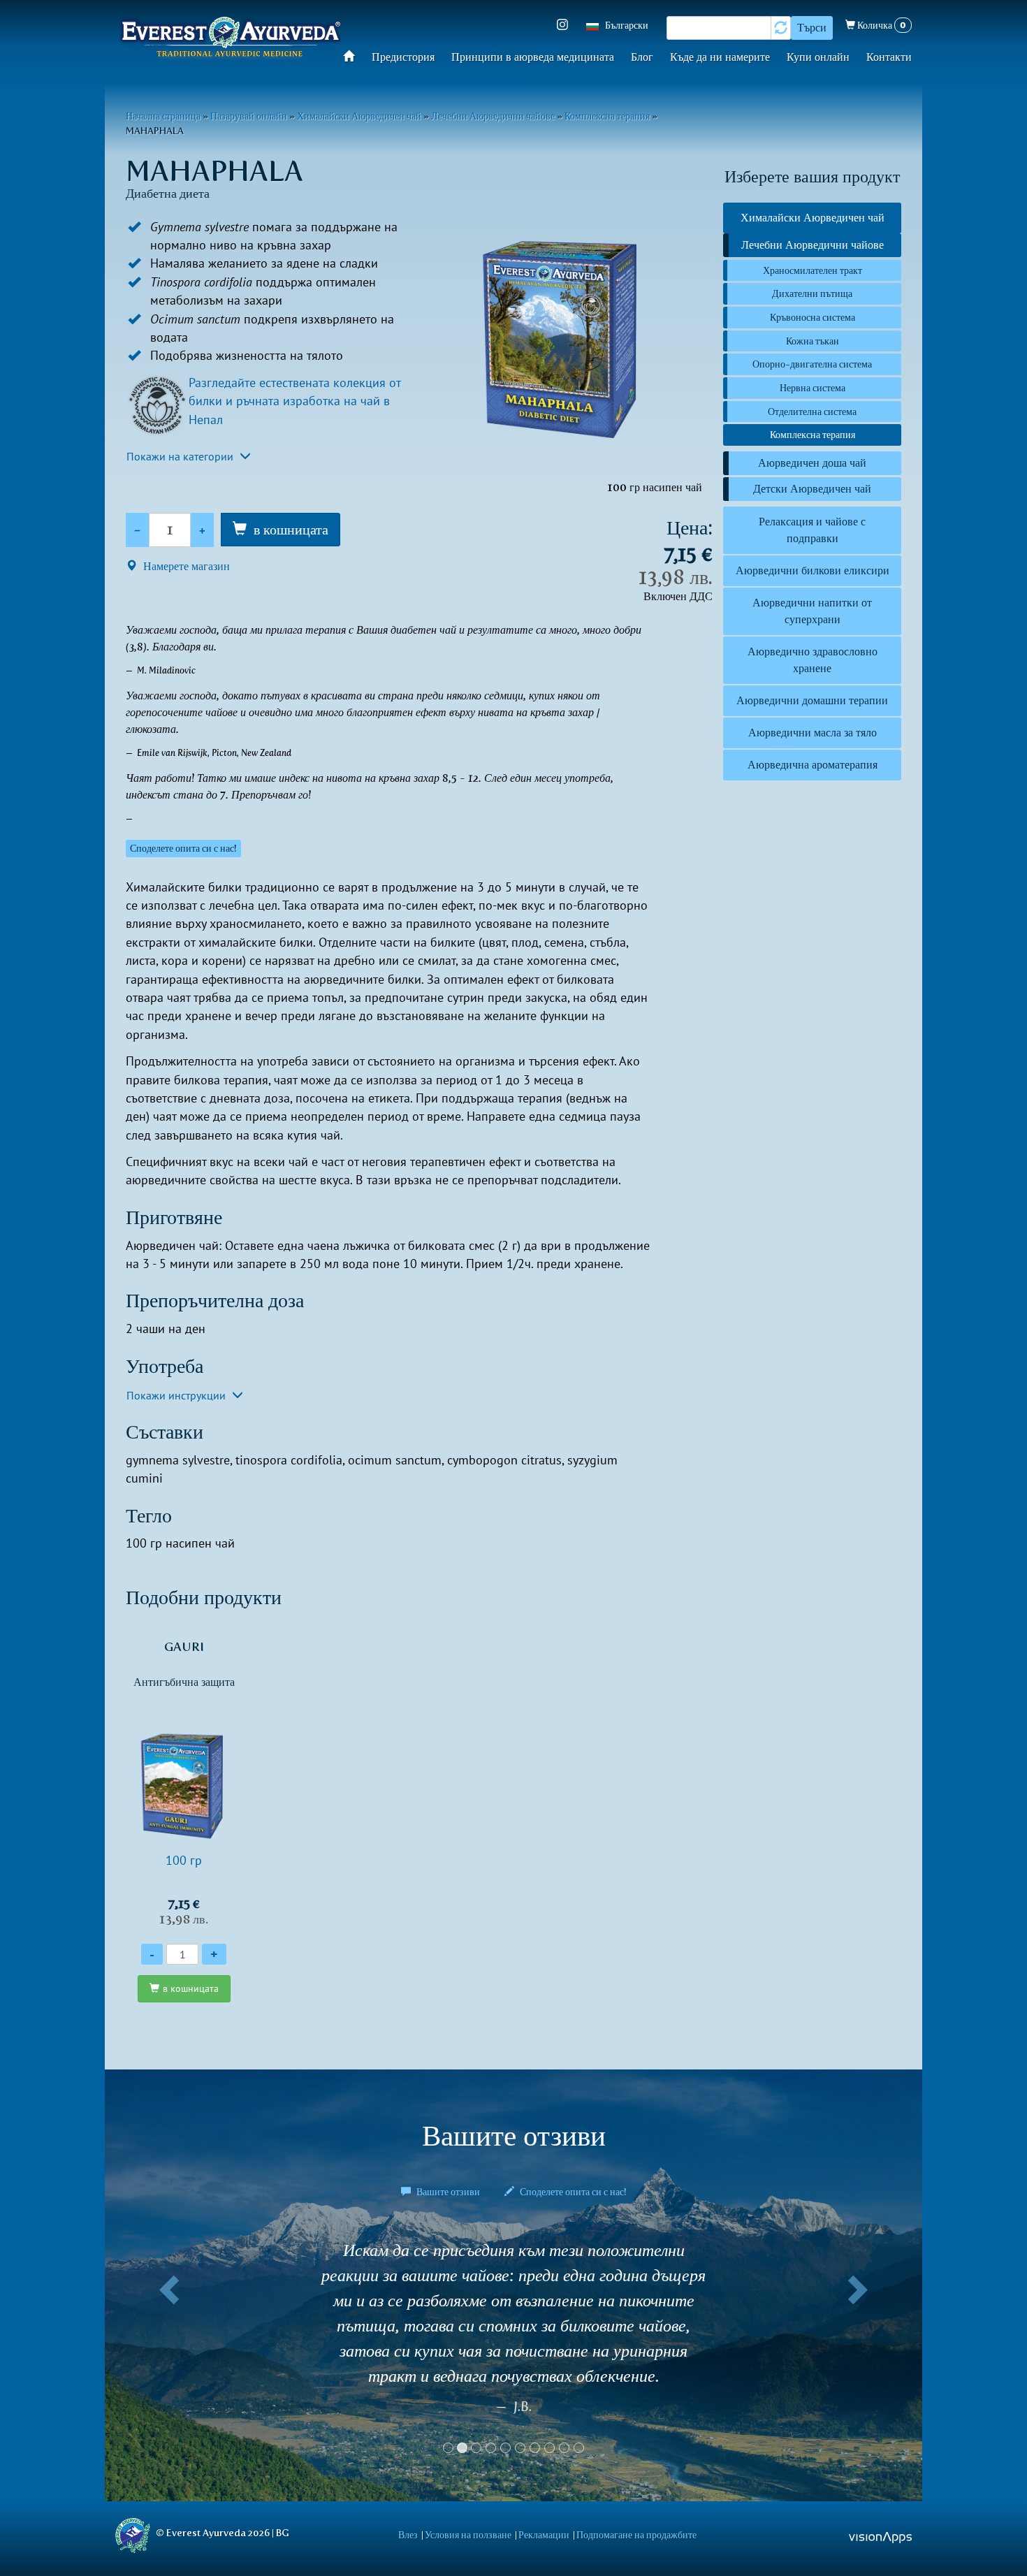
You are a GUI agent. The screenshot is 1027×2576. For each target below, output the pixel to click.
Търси (812, 28)
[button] (166, 2336)
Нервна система (813, 388)
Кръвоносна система (813, 317)
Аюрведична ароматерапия (813, 765)
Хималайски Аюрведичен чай (359, 116)
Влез (408, 2535)
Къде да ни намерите (720, 57)
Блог (642, 57)
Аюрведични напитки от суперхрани (812, 611)
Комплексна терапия (607, 116)
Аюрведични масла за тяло (813, 733)
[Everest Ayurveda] (231, 39)
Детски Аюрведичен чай (812, 489)
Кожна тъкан (813, 341)
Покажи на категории (181, 456)
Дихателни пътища (812, 293)
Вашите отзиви (448, 2192)
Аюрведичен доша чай (812, 463)
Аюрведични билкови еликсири (813, 570)
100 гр (184, 1783)
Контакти (889, 57)
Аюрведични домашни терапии (812, 700)
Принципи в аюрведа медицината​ (533, 57)
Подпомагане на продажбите (636, 2535)
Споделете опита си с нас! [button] (183, 849)
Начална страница (163, 116)
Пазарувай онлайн (249, 116)
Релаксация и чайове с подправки (812, 530)
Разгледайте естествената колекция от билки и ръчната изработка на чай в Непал (294, 401)
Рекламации (544, 2535)
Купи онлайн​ (818, 57)
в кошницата (291, 530)
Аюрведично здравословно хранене (813, 660)
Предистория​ (403, 57)
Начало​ (353, 56)
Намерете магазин (185, 566)
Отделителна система (812, 412)
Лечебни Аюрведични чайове (493, 116)
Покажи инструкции (177, 1395)
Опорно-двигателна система (812, 364)
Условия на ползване (468, 2535)
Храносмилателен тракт (813, 270)
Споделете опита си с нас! (572, 2192)
